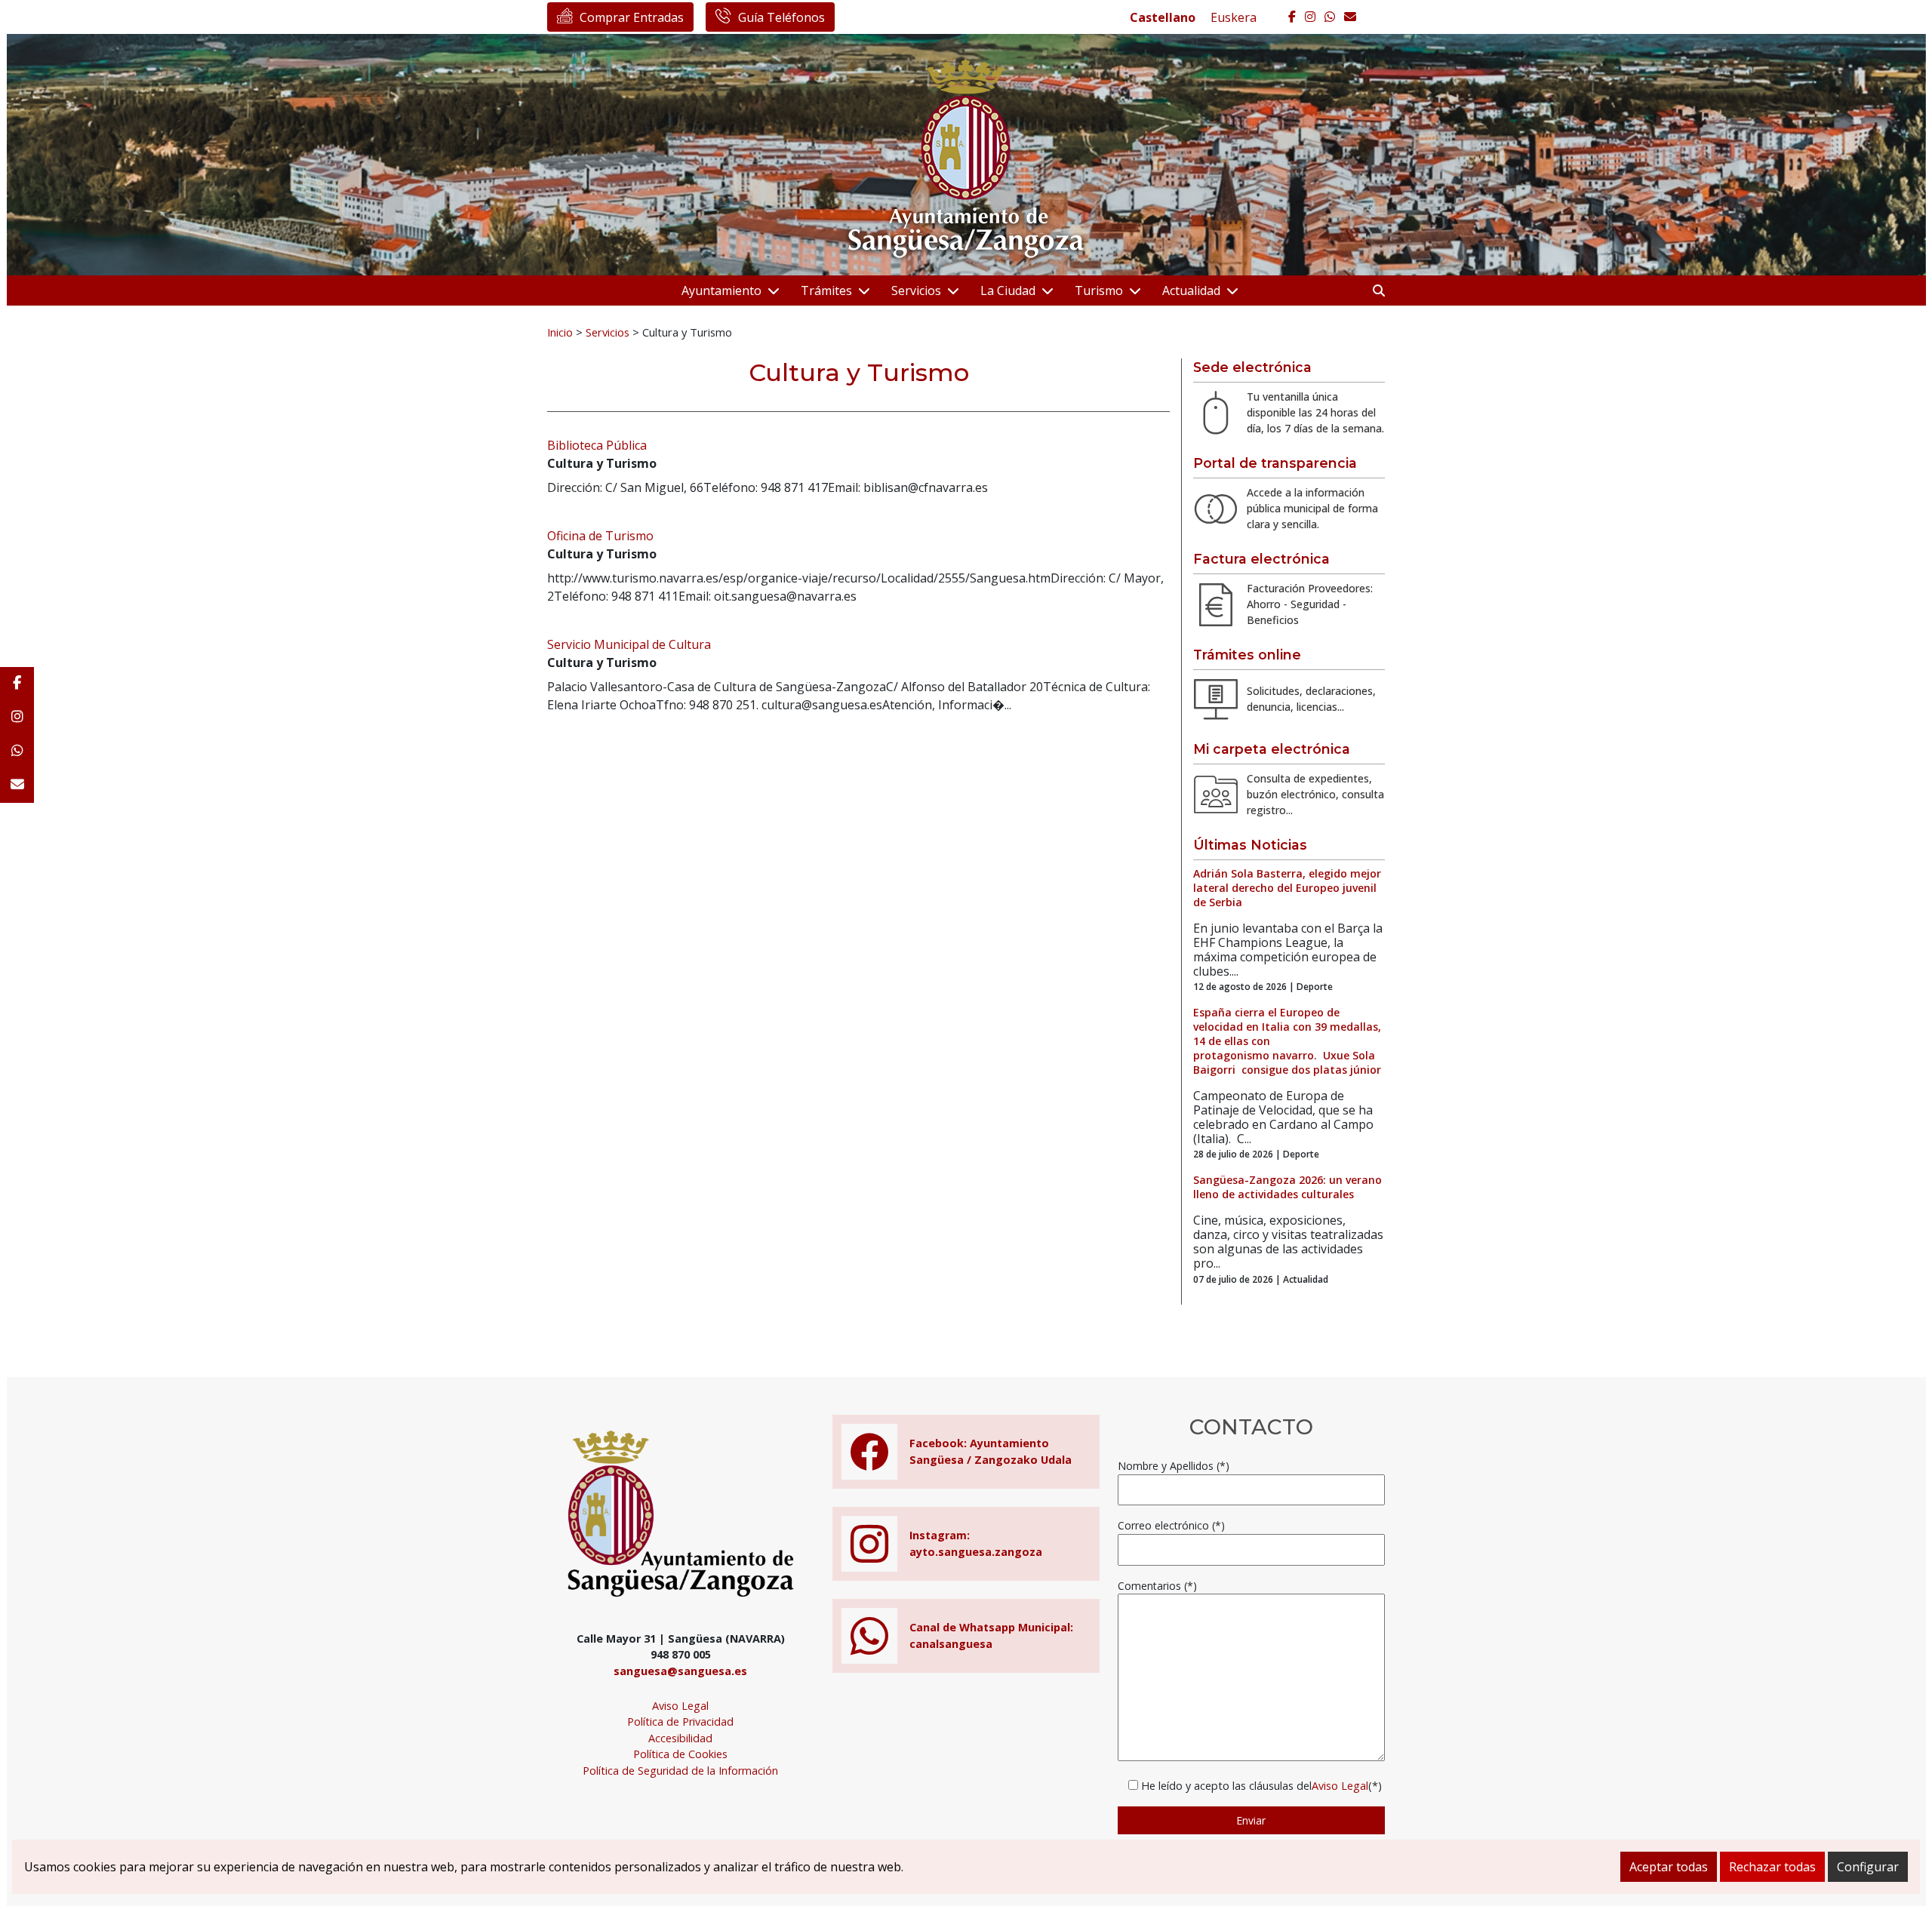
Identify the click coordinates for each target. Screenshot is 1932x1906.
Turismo (1099, 291)
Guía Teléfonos (781, 17)
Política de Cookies (680, 1754)
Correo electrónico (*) (1171, 1525)
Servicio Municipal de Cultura (629, 644)
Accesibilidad (680, 1738)
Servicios (916, 291)
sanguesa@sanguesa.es (680, 1671)
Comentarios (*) (1157, 1586)
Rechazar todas (1772, 1867)
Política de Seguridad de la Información (680, 1771)
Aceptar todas (1669, 1867)
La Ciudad (1008, 291)
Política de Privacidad (680, 1722)
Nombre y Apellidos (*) (1174, 1466)
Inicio (560, 332)
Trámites (826, 291)
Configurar (1868, 1867)
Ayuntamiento (721, 291)
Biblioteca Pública (597, 445)
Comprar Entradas (632, 17)
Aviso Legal (680, 1706)
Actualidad (1191, 291)
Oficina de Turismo (600, 536)
